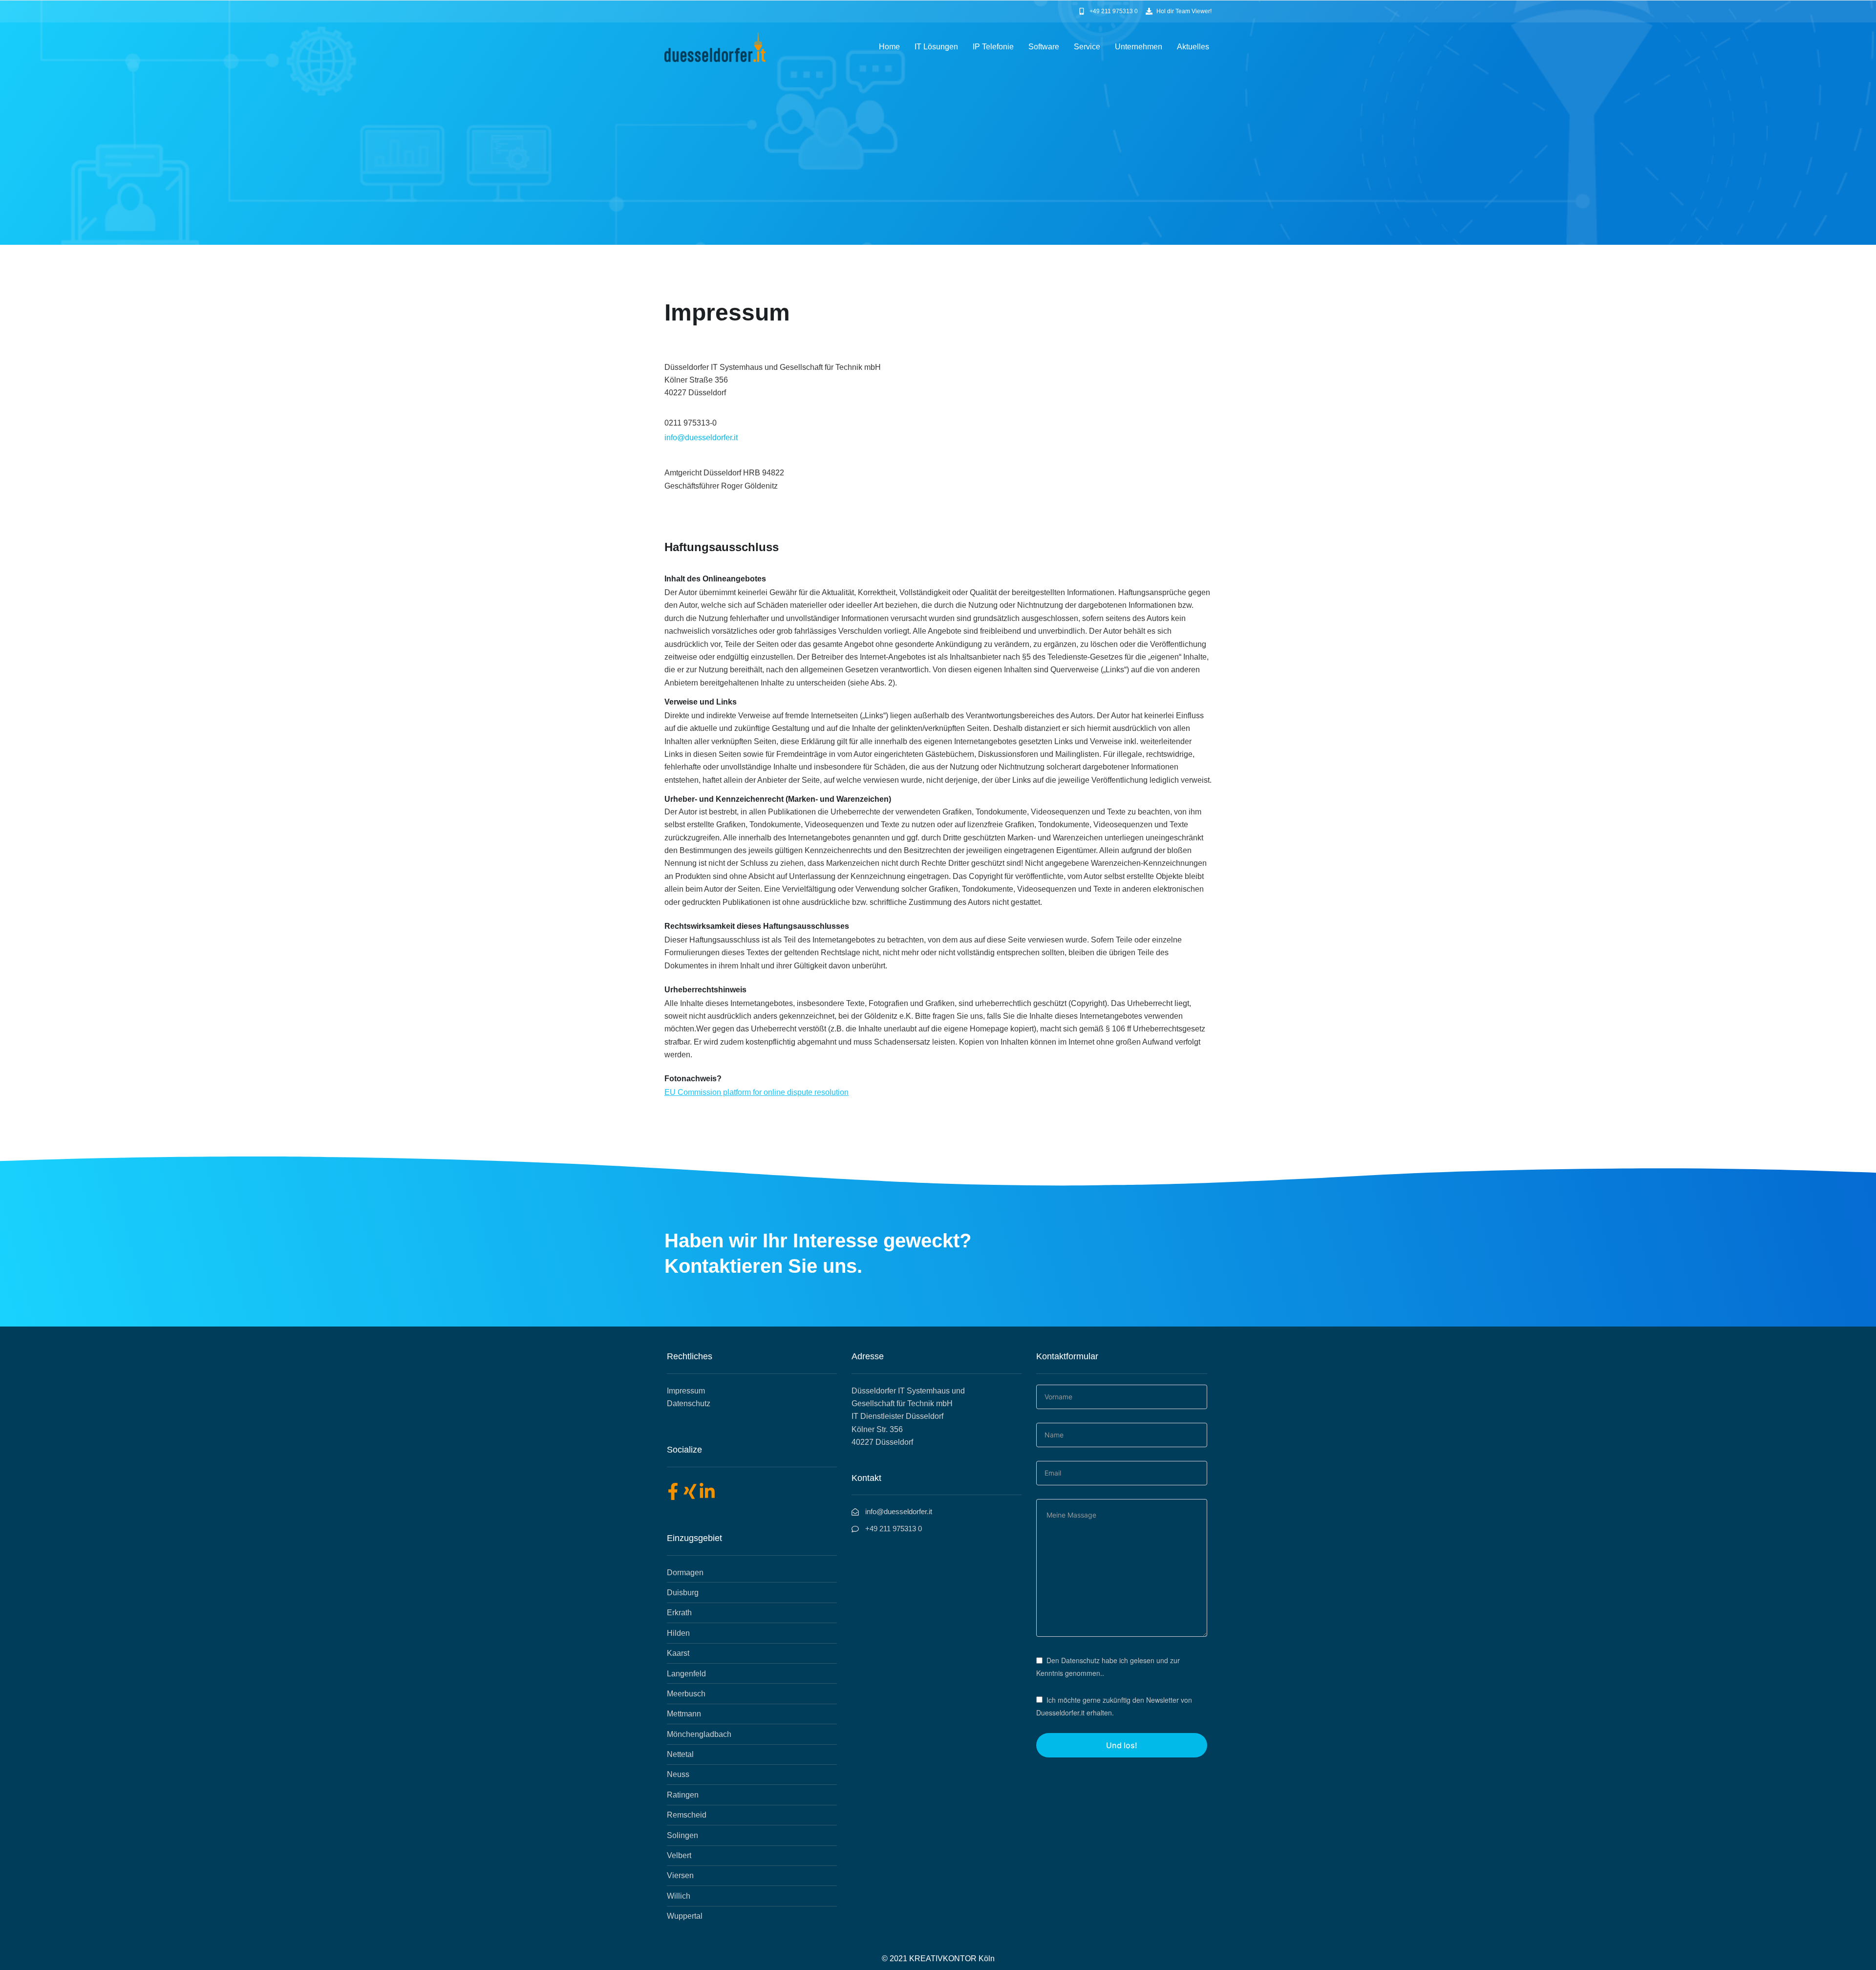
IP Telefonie (993, 47)
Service (1087, 47)
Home (889, 47)
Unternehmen (1139, 47)
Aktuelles (1193, 47)
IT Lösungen (936, 47)
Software (1044, 47)
